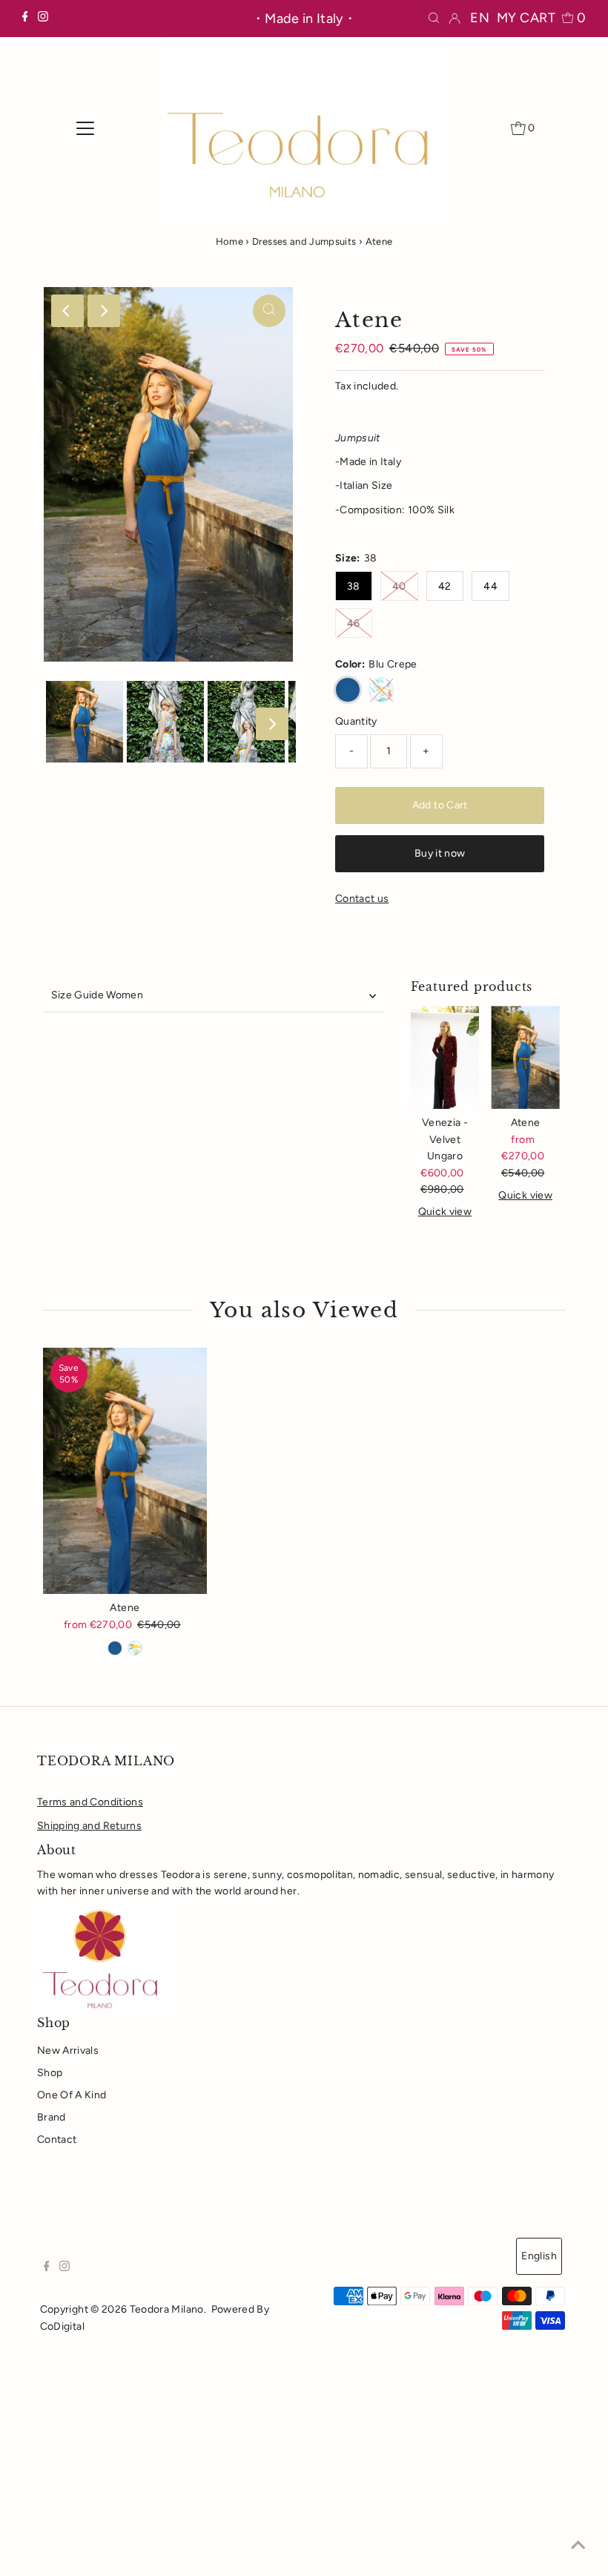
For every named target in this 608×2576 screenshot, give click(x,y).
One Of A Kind (72, 2095)
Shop (50, 2073)
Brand (52, 2117)
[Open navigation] (86, 128)
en (480, 18)
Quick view (445, 1212)
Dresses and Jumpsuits (304, 241)
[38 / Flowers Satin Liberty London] (135, 1648)
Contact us (362, 899)
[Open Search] (434, 18)
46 (354, 623)
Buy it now (440, 853)
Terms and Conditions (90, 1802)
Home (229, 241)
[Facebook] (25, 19)
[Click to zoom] (269, 311)
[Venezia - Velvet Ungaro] (445, 1057)
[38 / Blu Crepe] (115, 1648)
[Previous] (67, 311)
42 (445, 586)
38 (354, 586)
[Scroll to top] (578, 2546)
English (539, 2256)
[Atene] (525, 1057)
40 (399, 586)
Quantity (356, 721)
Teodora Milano (167, 2309)
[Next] (104, 311)
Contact (57, 2139)
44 (490, 586)
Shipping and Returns (89, 1826)
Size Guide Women (98, 995)
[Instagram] (43, 19)
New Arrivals (68, 2050)
